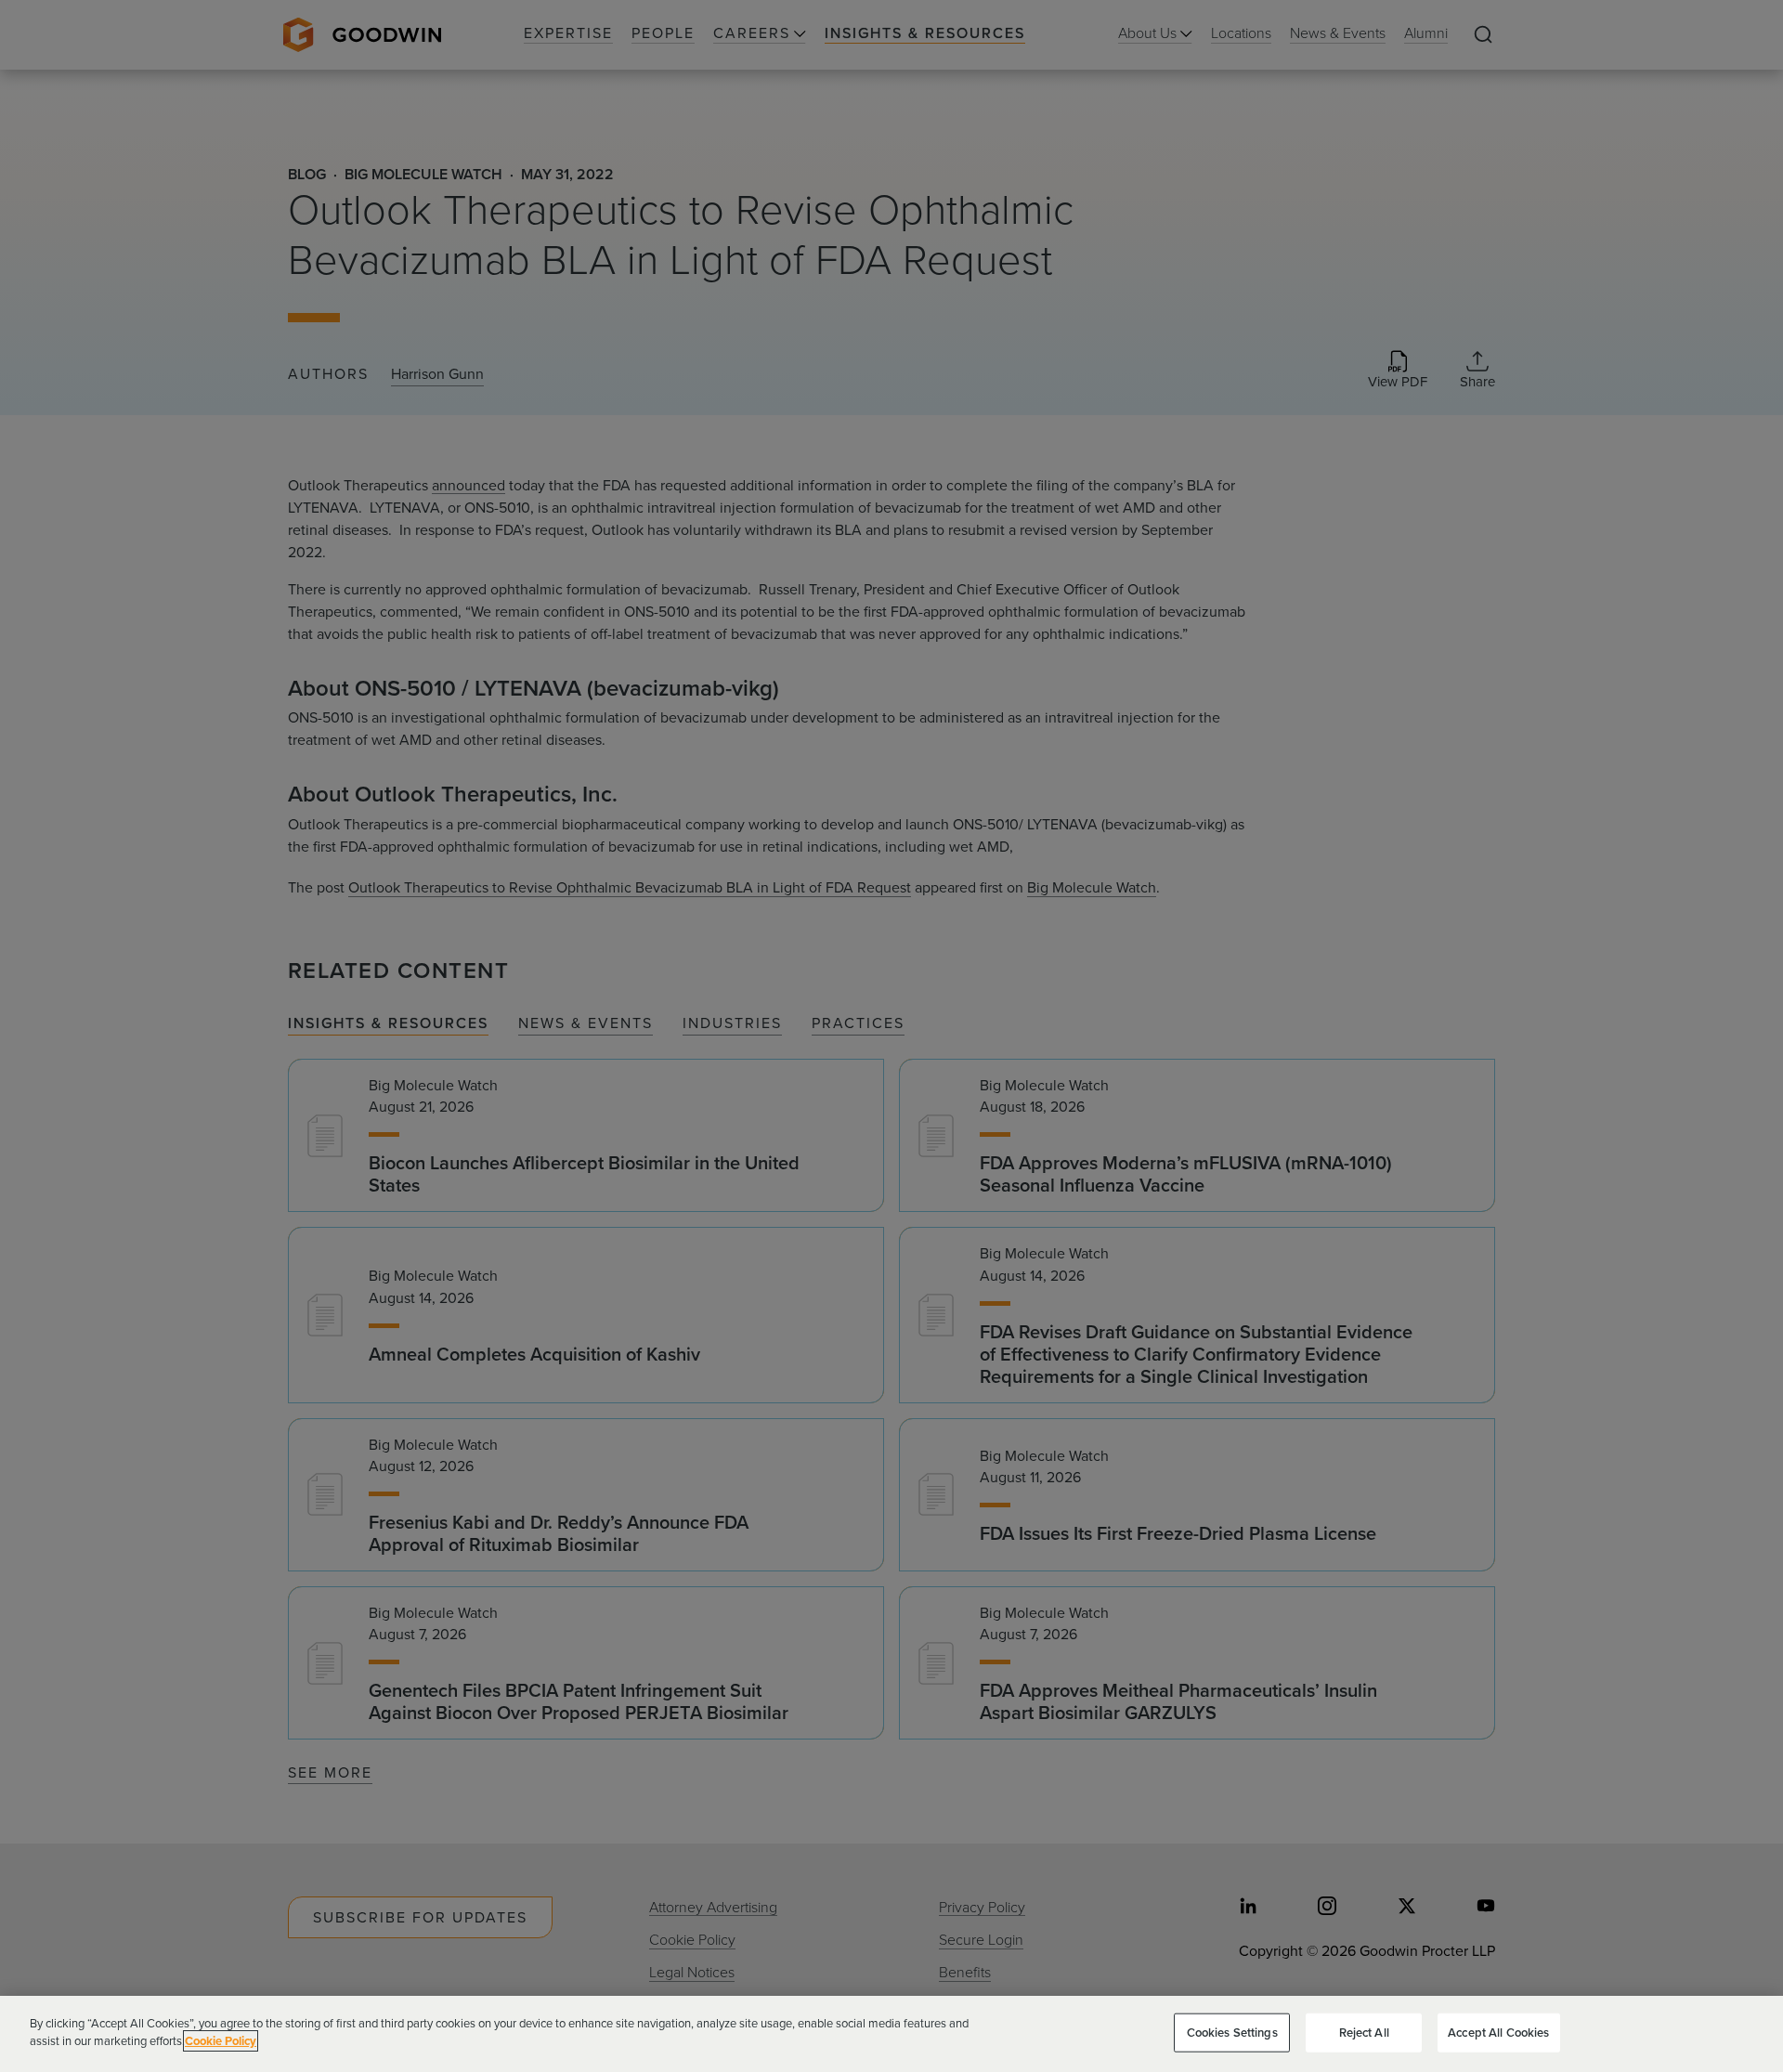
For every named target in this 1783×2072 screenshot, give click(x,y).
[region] (891, 2034)
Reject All (1364, 2033)
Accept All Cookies (1498, 2033)
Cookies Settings (1232, 2033)
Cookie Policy (221, 2041)
